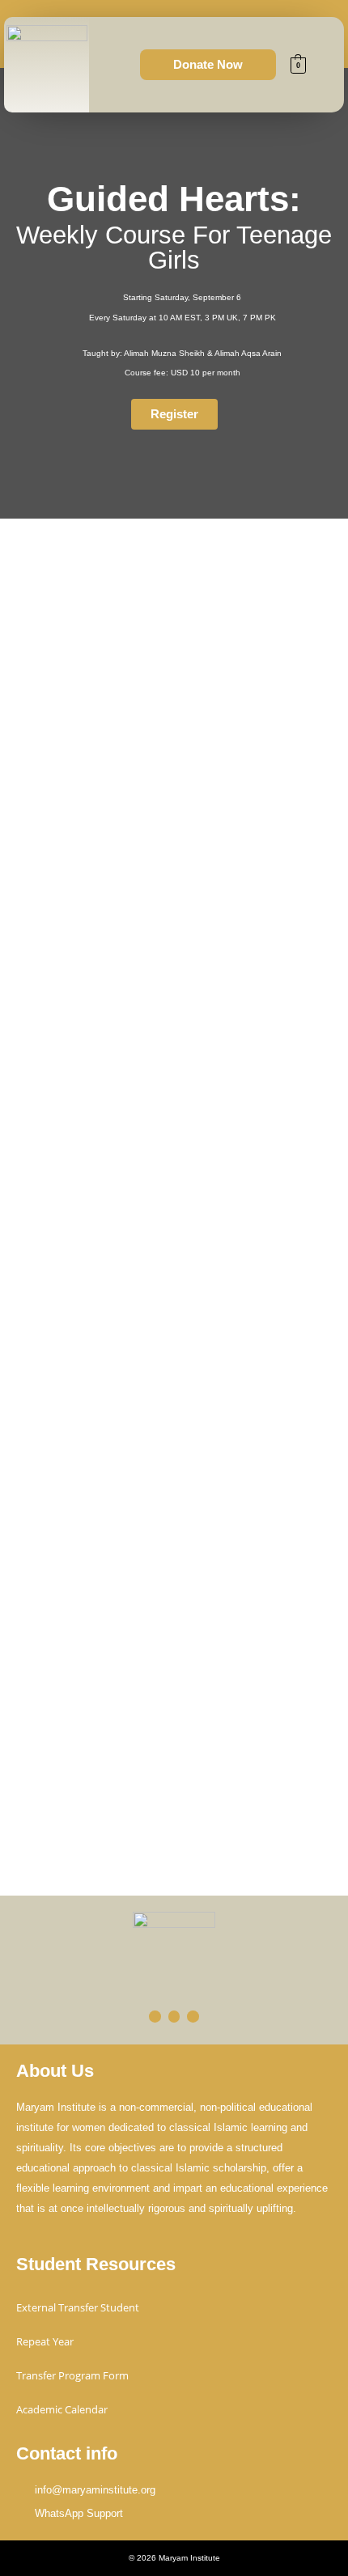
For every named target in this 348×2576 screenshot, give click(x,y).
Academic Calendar (62, 2409)
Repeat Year (45, 2341)
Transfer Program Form (72, 2375)
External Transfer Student (78, 2307)
